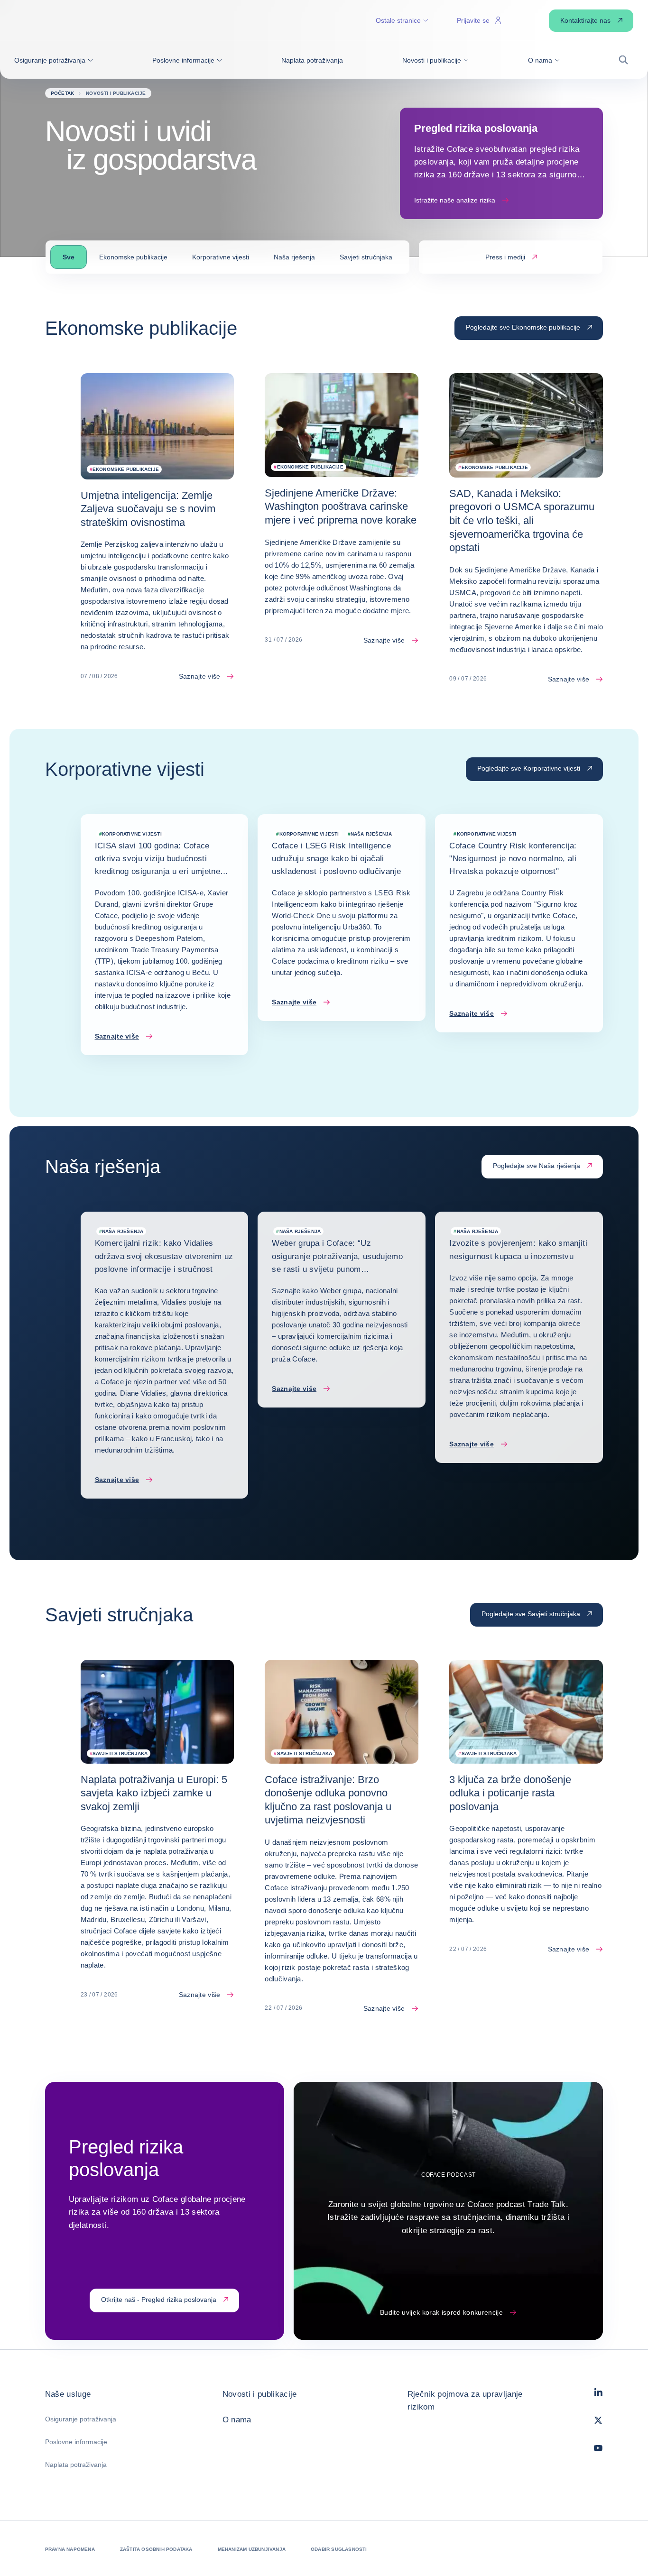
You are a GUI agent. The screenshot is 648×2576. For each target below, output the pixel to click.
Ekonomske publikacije (133, 257)
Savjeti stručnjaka (366, 257)
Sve (69, 257)
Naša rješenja (294, 257)
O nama (237, 2420)
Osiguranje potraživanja (81, 2419)
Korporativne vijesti (221, 257)
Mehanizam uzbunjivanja (252, 2549)
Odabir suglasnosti (339, 2549)
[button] (54, 60)
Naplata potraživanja (76, 2465)
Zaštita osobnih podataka (156, 2549)
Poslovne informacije (76, 2442)
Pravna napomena (70, 2549)
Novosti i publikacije (260, 2394)
